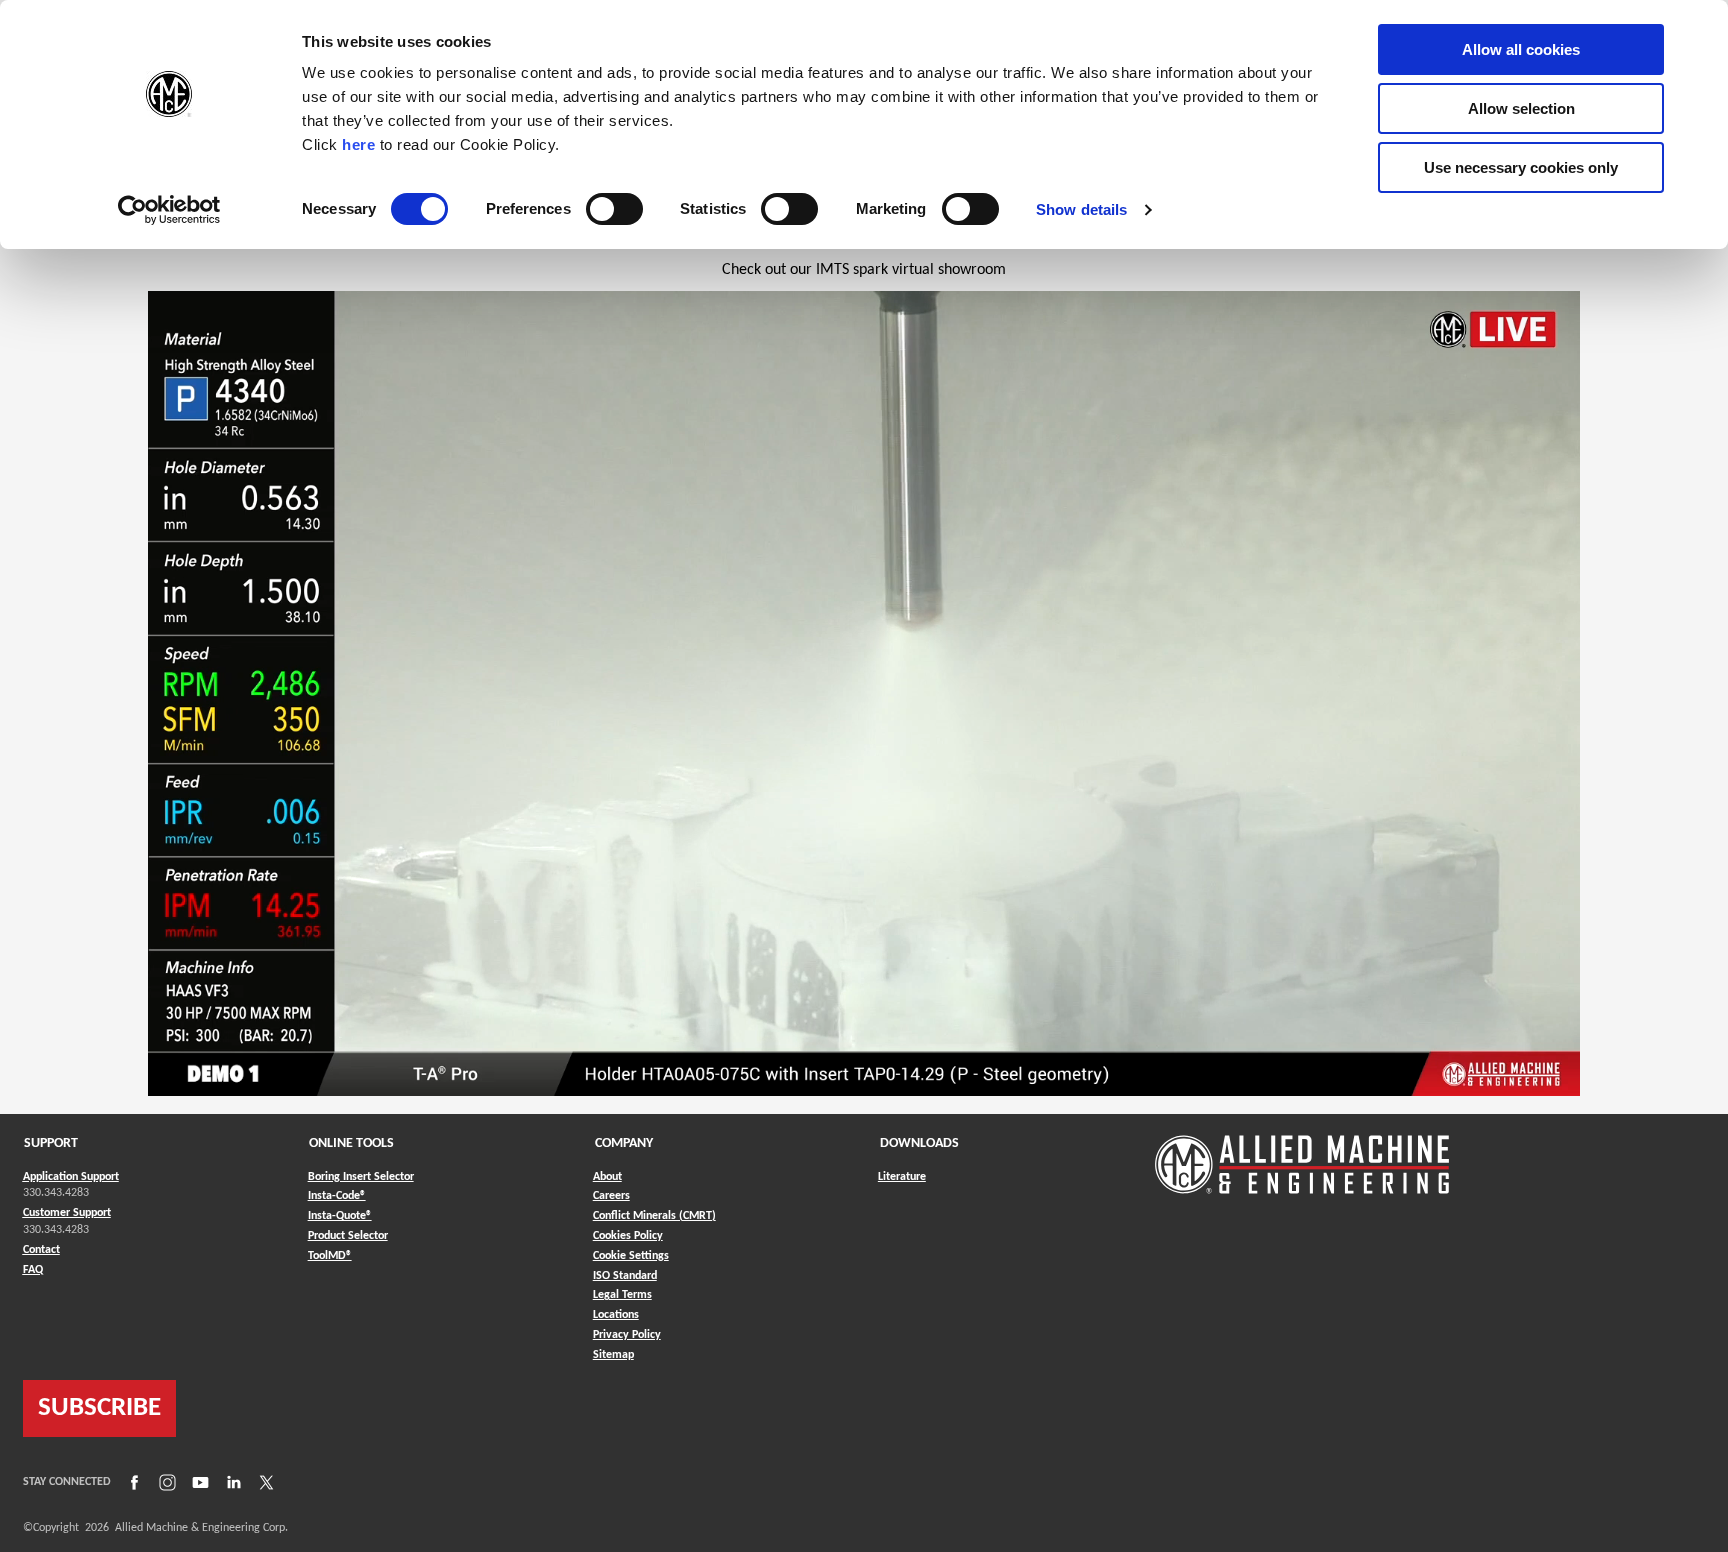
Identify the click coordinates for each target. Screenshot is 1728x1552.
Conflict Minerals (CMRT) (654, 1216)
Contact (41, 1250)
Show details (1081, 209)
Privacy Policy (627, 1335)
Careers (611, 1196)
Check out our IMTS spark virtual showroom (864, 270)
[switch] (614, 209)
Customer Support (67, 1213)
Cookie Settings (631, 1256)
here (358, 144)
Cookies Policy (628, 1236)
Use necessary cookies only (1521, 167)
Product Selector (348, 1235)
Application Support (71, 1177)
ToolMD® (330, 1255)
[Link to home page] (1302, 1154)
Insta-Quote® (340, 1215)
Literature (902, 1177)
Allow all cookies (1521, 49)
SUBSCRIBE (99, 1408)
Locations (616, 1315)
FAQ (33, 1270)
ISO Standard (625, 1276)
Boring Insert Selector (361, 1177)
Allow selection (1521, 108)
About (607, 1177)
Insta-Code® (337, 1195)
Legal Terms (622, 1295)
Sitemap (613, 1355)
